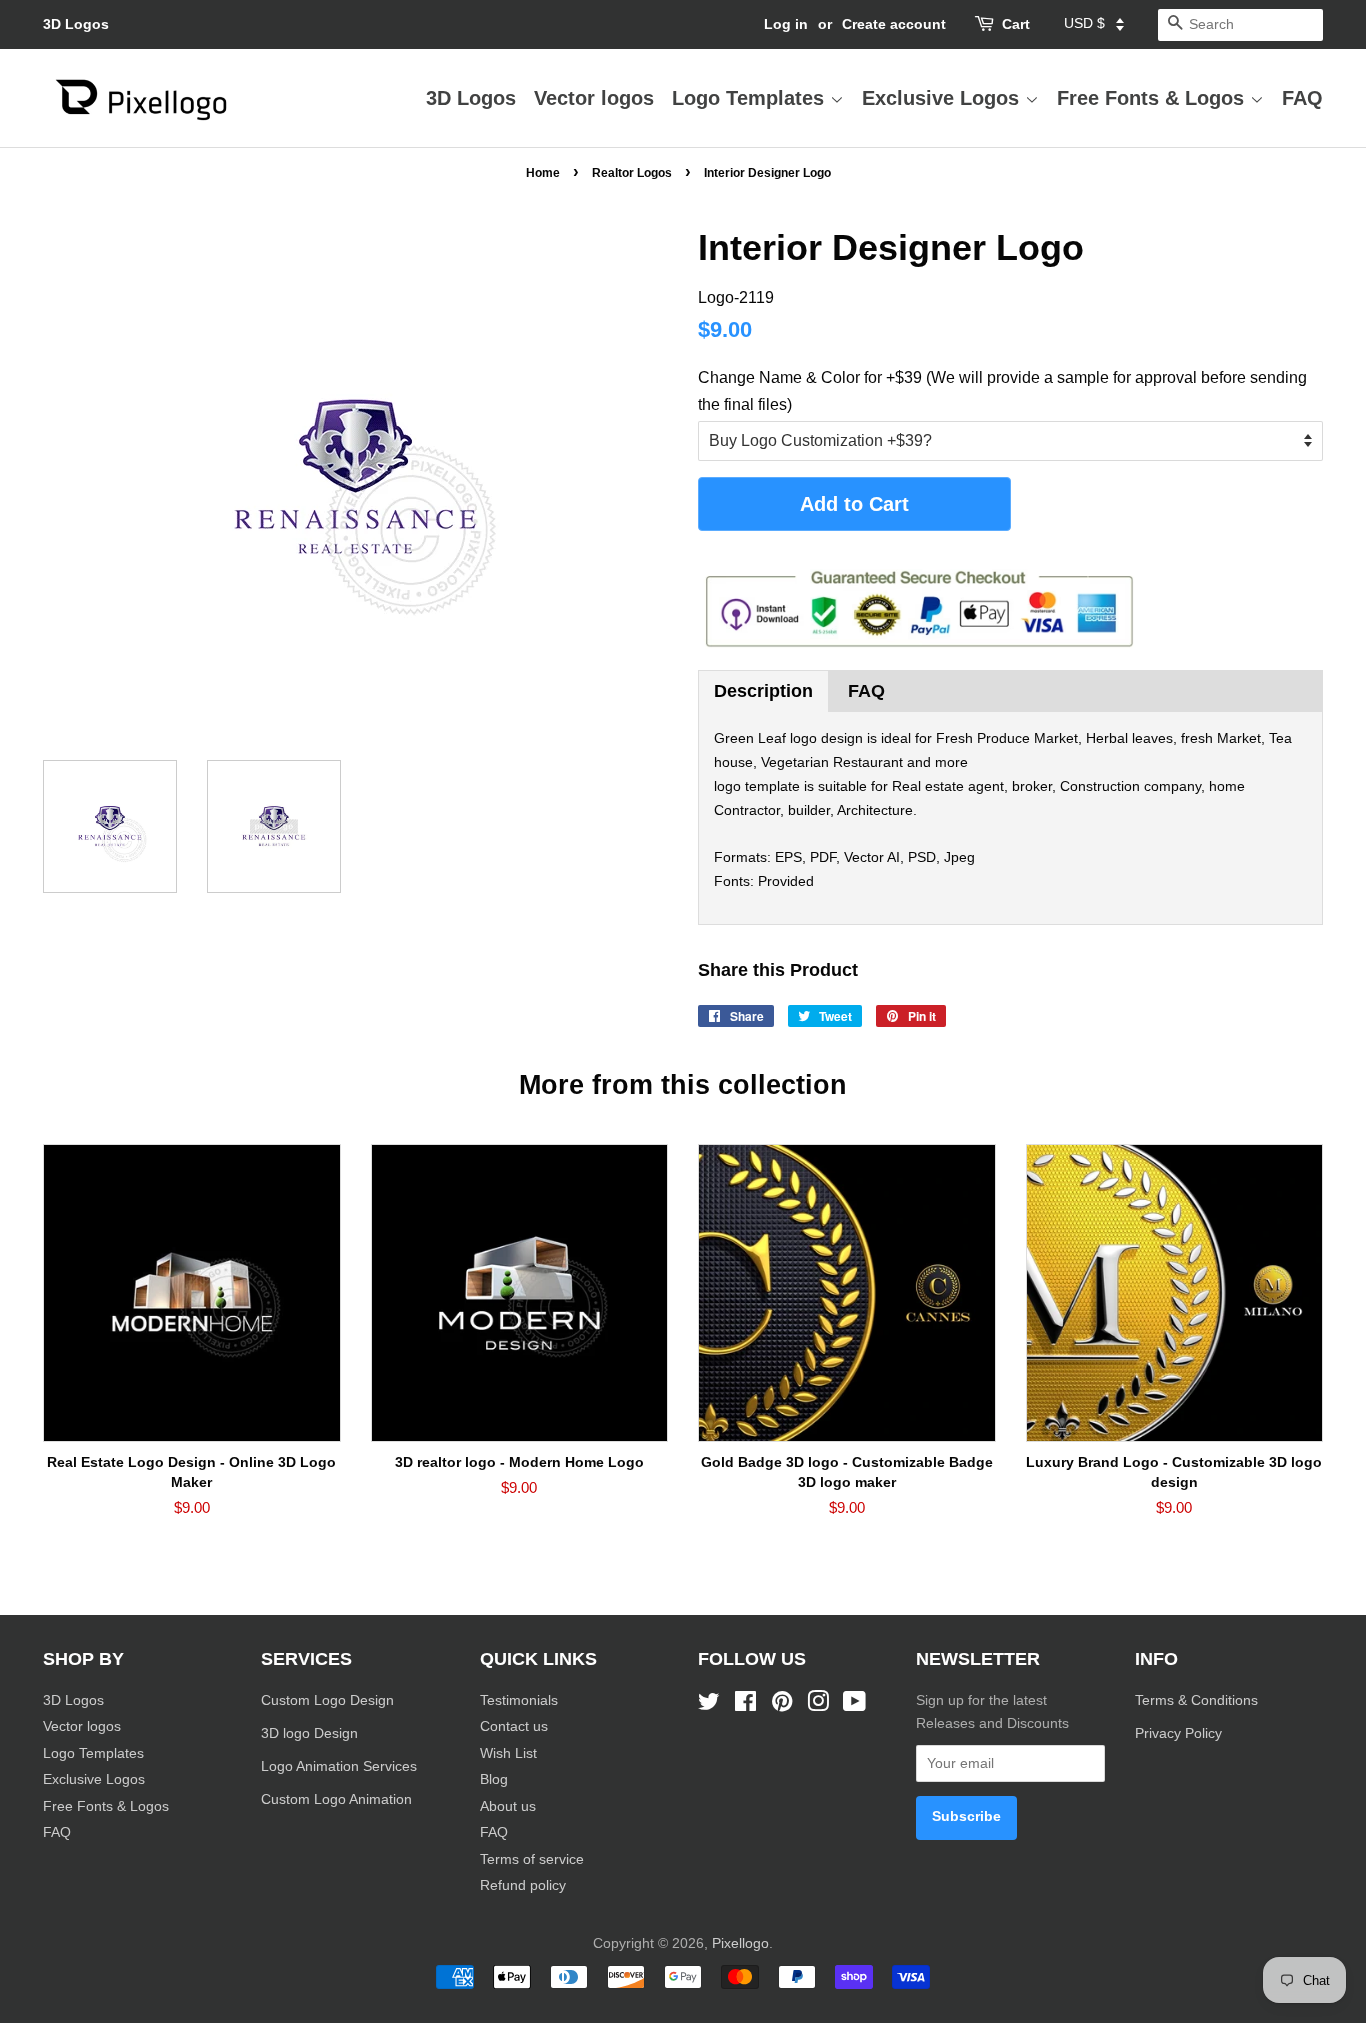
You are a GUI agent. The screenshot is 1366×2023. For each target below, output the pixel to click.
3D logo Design (309, 1733)
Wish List (508, 1753)
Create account (894, 24)
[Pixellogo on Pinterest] (782, 1705)
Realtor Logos (632, 173)
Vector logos (594, 98)
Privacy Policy (1180, 1733)
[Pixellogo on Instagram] (818, 1705)
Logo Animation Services (339, 1766)
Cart (1016, 24)
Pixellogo (740, 1943)
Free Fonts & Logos (1153, 98)
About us (508, 1806)
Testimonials (519, 1700)
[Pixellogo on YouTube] (854, 1705)
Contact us (514, 1726)
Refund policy (523, 1885)
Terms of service (532, 1859)
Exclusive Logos (943, 98)
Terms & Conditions (1196, 1700)
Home (543, 173)
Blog (494, 1779)
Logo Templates (751, 98)
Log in (786, 24)
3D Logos (76, 24)
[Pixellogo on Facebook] (745, 1705)
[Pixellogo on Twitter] (709, 1705)
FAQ (1302, 98)
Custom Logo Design (327, 1700)
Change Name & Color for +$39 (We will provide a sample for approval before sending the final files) (1002, 391)
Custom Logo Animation (336, 1799)
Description (763, 691)
